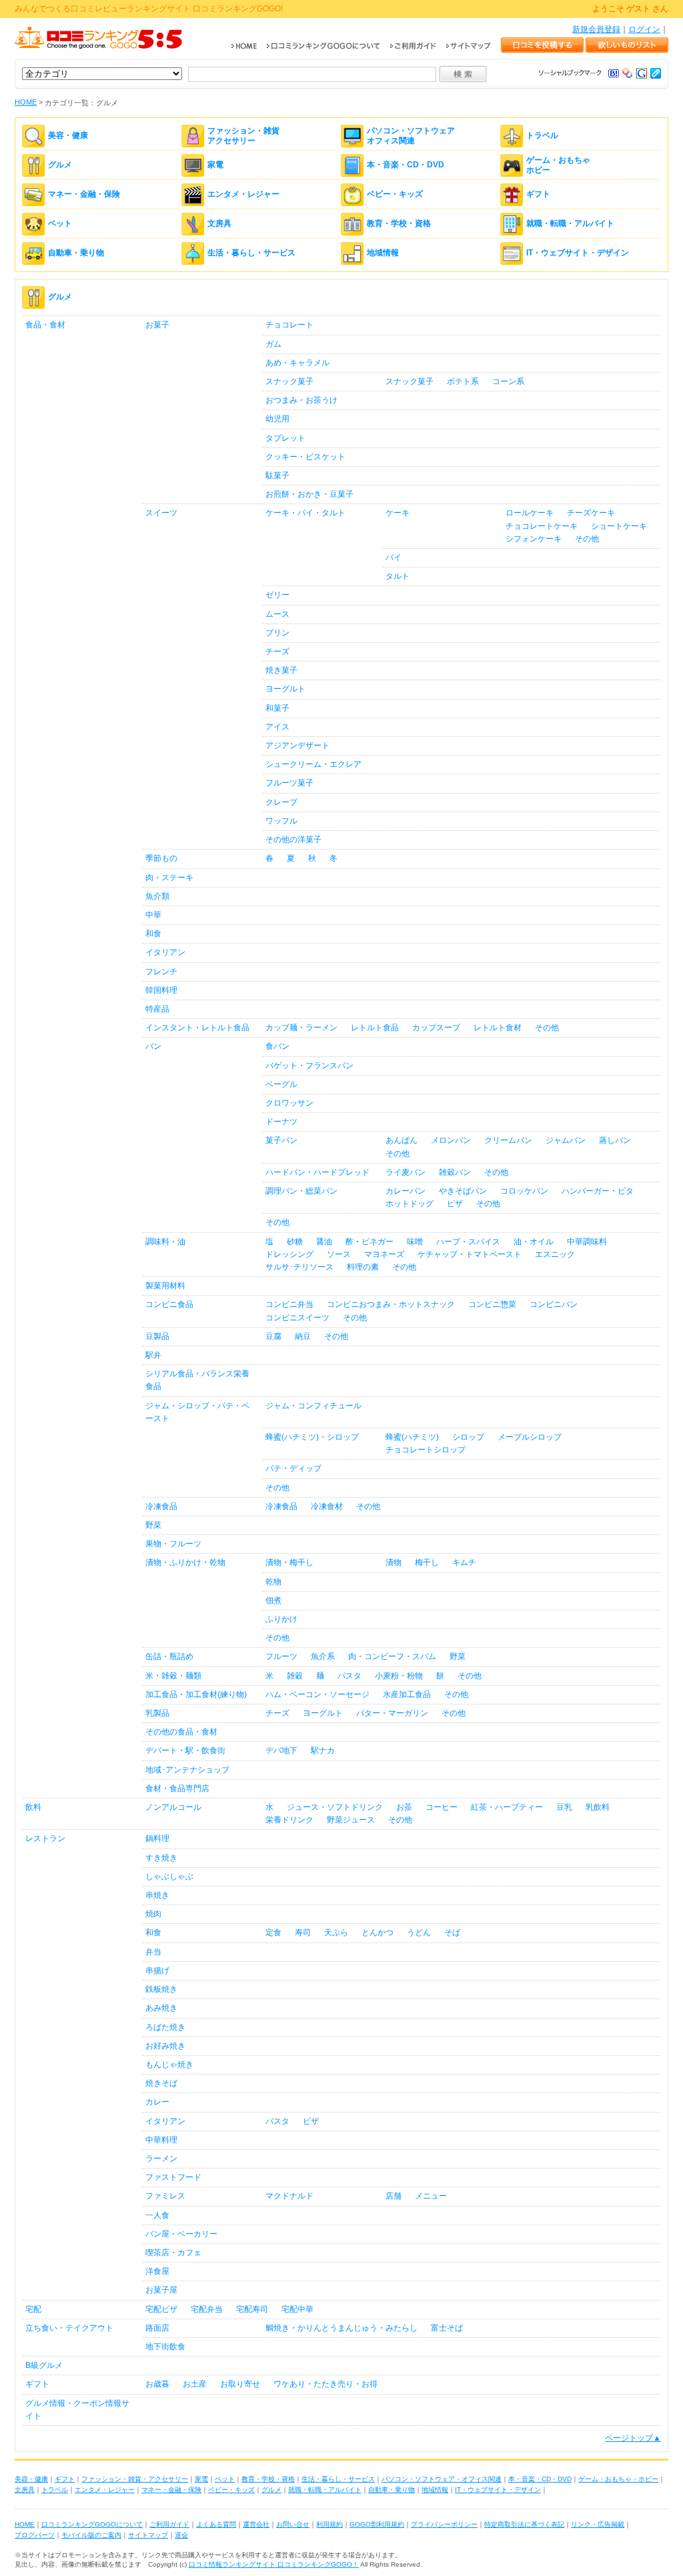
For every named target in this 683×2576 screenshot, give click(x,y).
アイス (277, 727)
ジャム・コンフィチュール (313, 1406)
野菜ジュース (351, 1820)
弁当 (153, 1952)
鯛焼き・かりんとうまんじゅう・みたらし (341, 2328)
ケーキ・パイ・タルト (305, 513)
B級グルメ (44, 2365)
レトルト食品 (375, 1028)
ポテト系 (463, 381)
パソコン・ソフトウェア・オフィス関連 (442, 2479)
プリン (277, 633)
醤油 (324, 1242)
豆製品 (157, 1336)
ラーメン (161, 2159)
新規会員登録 (596, 29)
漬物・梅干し (289, 1562)
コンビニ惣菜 (492, 1304)
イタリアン (165, 952)
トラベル (542, 136)
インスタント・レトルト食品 (197, 1028)
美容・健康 (68, 136)
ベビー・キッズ (395, 195)
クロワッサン (289, 1103)
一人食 (157, 2215)
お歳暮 (157, 2384)
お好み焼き (165, 2046)
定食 (273, 1933)
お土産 (195, 2384)
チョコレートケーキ (542, 526)
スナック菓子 (289, 381)
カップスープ (436, 1028)
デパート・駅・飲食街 (185, 1750)
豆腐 (273, 1336)
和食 (153, 934)
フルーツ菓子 (289, 783)
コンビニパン (554, 1304)
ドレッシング (289, 1254)
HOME (26, 102)
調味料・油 (165, 1242)
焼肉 (153, 1914)
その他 (587, 539)
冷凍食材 (327, 1506)
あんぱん (402, 1140)
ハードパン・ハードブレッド (317, 1172)
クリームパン (508, 1140)
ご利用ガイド (169, 2524)
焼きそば (161, 2083)
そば (452, 1933)
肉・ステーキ (169, 878)
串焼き (157, 1895)
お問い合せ (293, 2524)
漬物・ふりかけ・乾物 (185, 1562)
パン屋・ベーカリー (181, 2234)
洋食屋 (157, 2271)
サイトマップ (148, 2535)
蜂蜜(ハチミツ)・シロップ (312, 1437)
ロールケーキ (530, 513)
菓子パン (281, 1140)
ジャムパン (566, 1140)
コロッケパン (524, 1191)
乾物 (273, 1582)
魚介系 (323, 1656)
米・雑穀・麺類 (173, 1676)
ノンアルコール (173, 1807)
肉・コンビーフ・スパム (392, 1656)
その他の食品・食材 (181, 1732)
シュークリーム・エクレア (313, 764)
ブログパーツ (35, 2535)
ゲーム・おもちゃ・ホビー (618, 2479)
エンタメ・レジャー (243, 195)
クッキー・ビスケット (305, 457)
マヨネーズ (384, 1254)
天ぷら (336, 1933)
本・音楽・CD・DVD (406, 165)
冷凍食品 (161, 1506)
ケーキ (398, 513)
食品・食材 (45, 325)
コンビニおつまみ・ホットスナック (391, 1304)
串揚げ (157, 1971)
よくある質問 (216, 2524)
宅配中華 (297, 2309)
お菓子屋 (161, 2290)
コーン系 (508, 381)
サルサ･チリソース (299, 1267)
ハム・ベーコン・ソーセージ (317, 1694)
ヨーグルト (285, 689)
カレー (157, 2102)
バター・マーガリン (392, 1713)
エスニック (555, 1254)
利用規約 (329, 2524)
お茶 (404, 1807)
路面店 (157, 2328)
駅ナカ (323, 1750)
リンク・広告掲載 (598, 2524)
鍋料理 (157, 1838)
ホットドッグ (410, 1204)
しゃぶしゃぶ (169, 1876)
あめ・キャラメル (297, 363)
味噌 (415, 1242)
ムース (277, 614)
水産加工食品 (407, 1694)
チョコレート (289, 325)
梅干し (427, 1562)
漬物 (394, 1562)
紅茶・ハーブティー (507, 1807)
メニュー (431, 2196)
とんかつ (378, 1933)
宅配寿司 (252, 2309)
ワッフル (281, 821)
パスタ (350, 1676)
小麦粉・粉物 (399, 1676)
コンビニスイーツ (297, 1318)
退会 (181, 2535)
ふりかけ (281, 1619)
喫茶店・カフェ (173, 2253)
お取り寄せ (240, 2384)
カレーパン (406, 1191)
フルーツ (281, 1656)
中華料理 (161, 2140)
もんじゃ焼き (169, 2065)
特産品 (157, 1009)
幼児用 (277, 419)
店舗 (394, 2196)
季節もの (161, 858)
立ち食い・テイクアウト (69, 2328)
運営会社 (256, 2524)
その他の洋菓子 (293, 840)
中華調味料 (587, 1242)
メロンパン (451, 1140)
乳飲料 (598, 1807)
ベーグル (281, 1084)
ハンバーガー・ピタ (598, 1191)
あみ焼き (161, 2008)
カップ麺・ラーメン (301, 1028)
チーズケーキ (591, 513)
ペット (60, 224)
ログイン (644, 29)
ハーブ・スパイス (468, 1242)
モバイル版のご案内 (91, 2535)
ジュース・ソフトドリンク (335, 1807)
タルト (398, 576)
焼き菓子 (281, 670)
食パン (277, 1046)
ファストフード (173, 2177)
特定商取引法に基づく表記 (524, 2524)
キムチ (464, 1562)
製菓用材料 (165, 1286)
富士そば (447, 2328)
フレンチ (161, 972)
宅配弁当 (207, 2309)
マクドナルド (289, 2196)
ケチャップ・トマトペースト (470, 1254)
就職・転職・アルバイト (570, 224)
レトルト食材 (498, 1028)
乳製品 (157, 1713)
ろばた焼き (165, 2027)
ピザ (455, 1204)
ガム (273, 344)
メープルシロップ (530, 1437)
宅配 (33, 2309)
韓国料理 (161, 990)
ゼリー (277, 595)
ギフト (538, 195)
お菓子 (157, 325)
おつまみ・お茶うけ (301, 400)
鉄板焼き (161, 1989)
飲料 (33, 1807)
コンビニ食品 (169, 1304)
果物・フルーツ (173, 1544)
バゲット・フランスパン (309, 1066)
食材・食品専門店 (177, 1788)
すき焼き (161, 1858)
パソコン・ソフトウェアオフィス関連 (411, 135)
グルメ (60, 165)
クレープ (281, 802)
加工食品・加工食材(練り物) (196, 1694)
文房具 (219, 224)
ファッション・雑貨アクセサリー (243, 135)
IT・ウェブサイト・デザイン (578, 253)
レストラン (45, 1838)
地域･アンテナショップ (187, 1770)
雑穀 (295, 1676)
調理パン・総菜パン (301, 1191)
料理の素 (363, 1267)
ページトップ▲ (633, 2438)
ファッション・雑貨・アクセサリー (135, 2479)
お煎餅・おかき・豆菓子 (309, 494)
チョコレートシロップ (426, 1450)
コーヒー (442, 1807)
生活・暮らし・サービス (251, 253)
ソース (339, 1254)
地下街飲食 (165, 2347)
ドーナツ (281, 1122)
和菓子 (277, 708)
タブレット (285, 438)
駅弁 (153, 1355)
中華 (153, 915)
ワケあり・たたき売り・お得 (325, 2384)
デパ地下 (281, 1750)
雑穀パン (455, 1172)
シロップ (468, 1437)
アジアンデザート (297, 746)
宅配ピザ (161, 2309)
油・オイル (534, 1242)
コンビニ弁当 (289, 1304)
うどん (419, 1933)
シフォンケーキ (534, 539)
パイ (394, 557)
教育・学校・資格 (399, 224)
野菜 (153, 1525)
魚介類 (157, 896)
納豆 (303, 1336)
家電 (215, 165)
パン (153, 1046)
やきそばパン (463, 1191)
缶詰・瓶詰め (169, 1656)
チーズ (277, 652)
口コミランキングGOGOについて (92, 2524)
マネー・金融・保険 (84, 195)
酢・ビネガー (370, 1242)
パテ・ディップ (293, 1468)
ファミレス (165, 2196)
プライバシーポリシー (444, 2524)
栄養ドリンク (289, 1820)
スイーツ (161, 513)
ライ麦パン (406, 1172)
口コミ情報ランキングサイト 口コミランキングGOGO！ (274, 2564)
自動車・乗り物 (76, 253)
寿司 (303, 1933)
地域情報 (383, 253)
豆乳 (564, 1807)
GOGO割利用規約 (377, 2524)
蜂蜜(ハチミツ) (412, 1437)
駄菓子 (277, 475)
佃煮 (273, 1600)
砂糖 (295, 1242)
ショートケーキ (619, 526)
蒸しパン (615, 1140)
